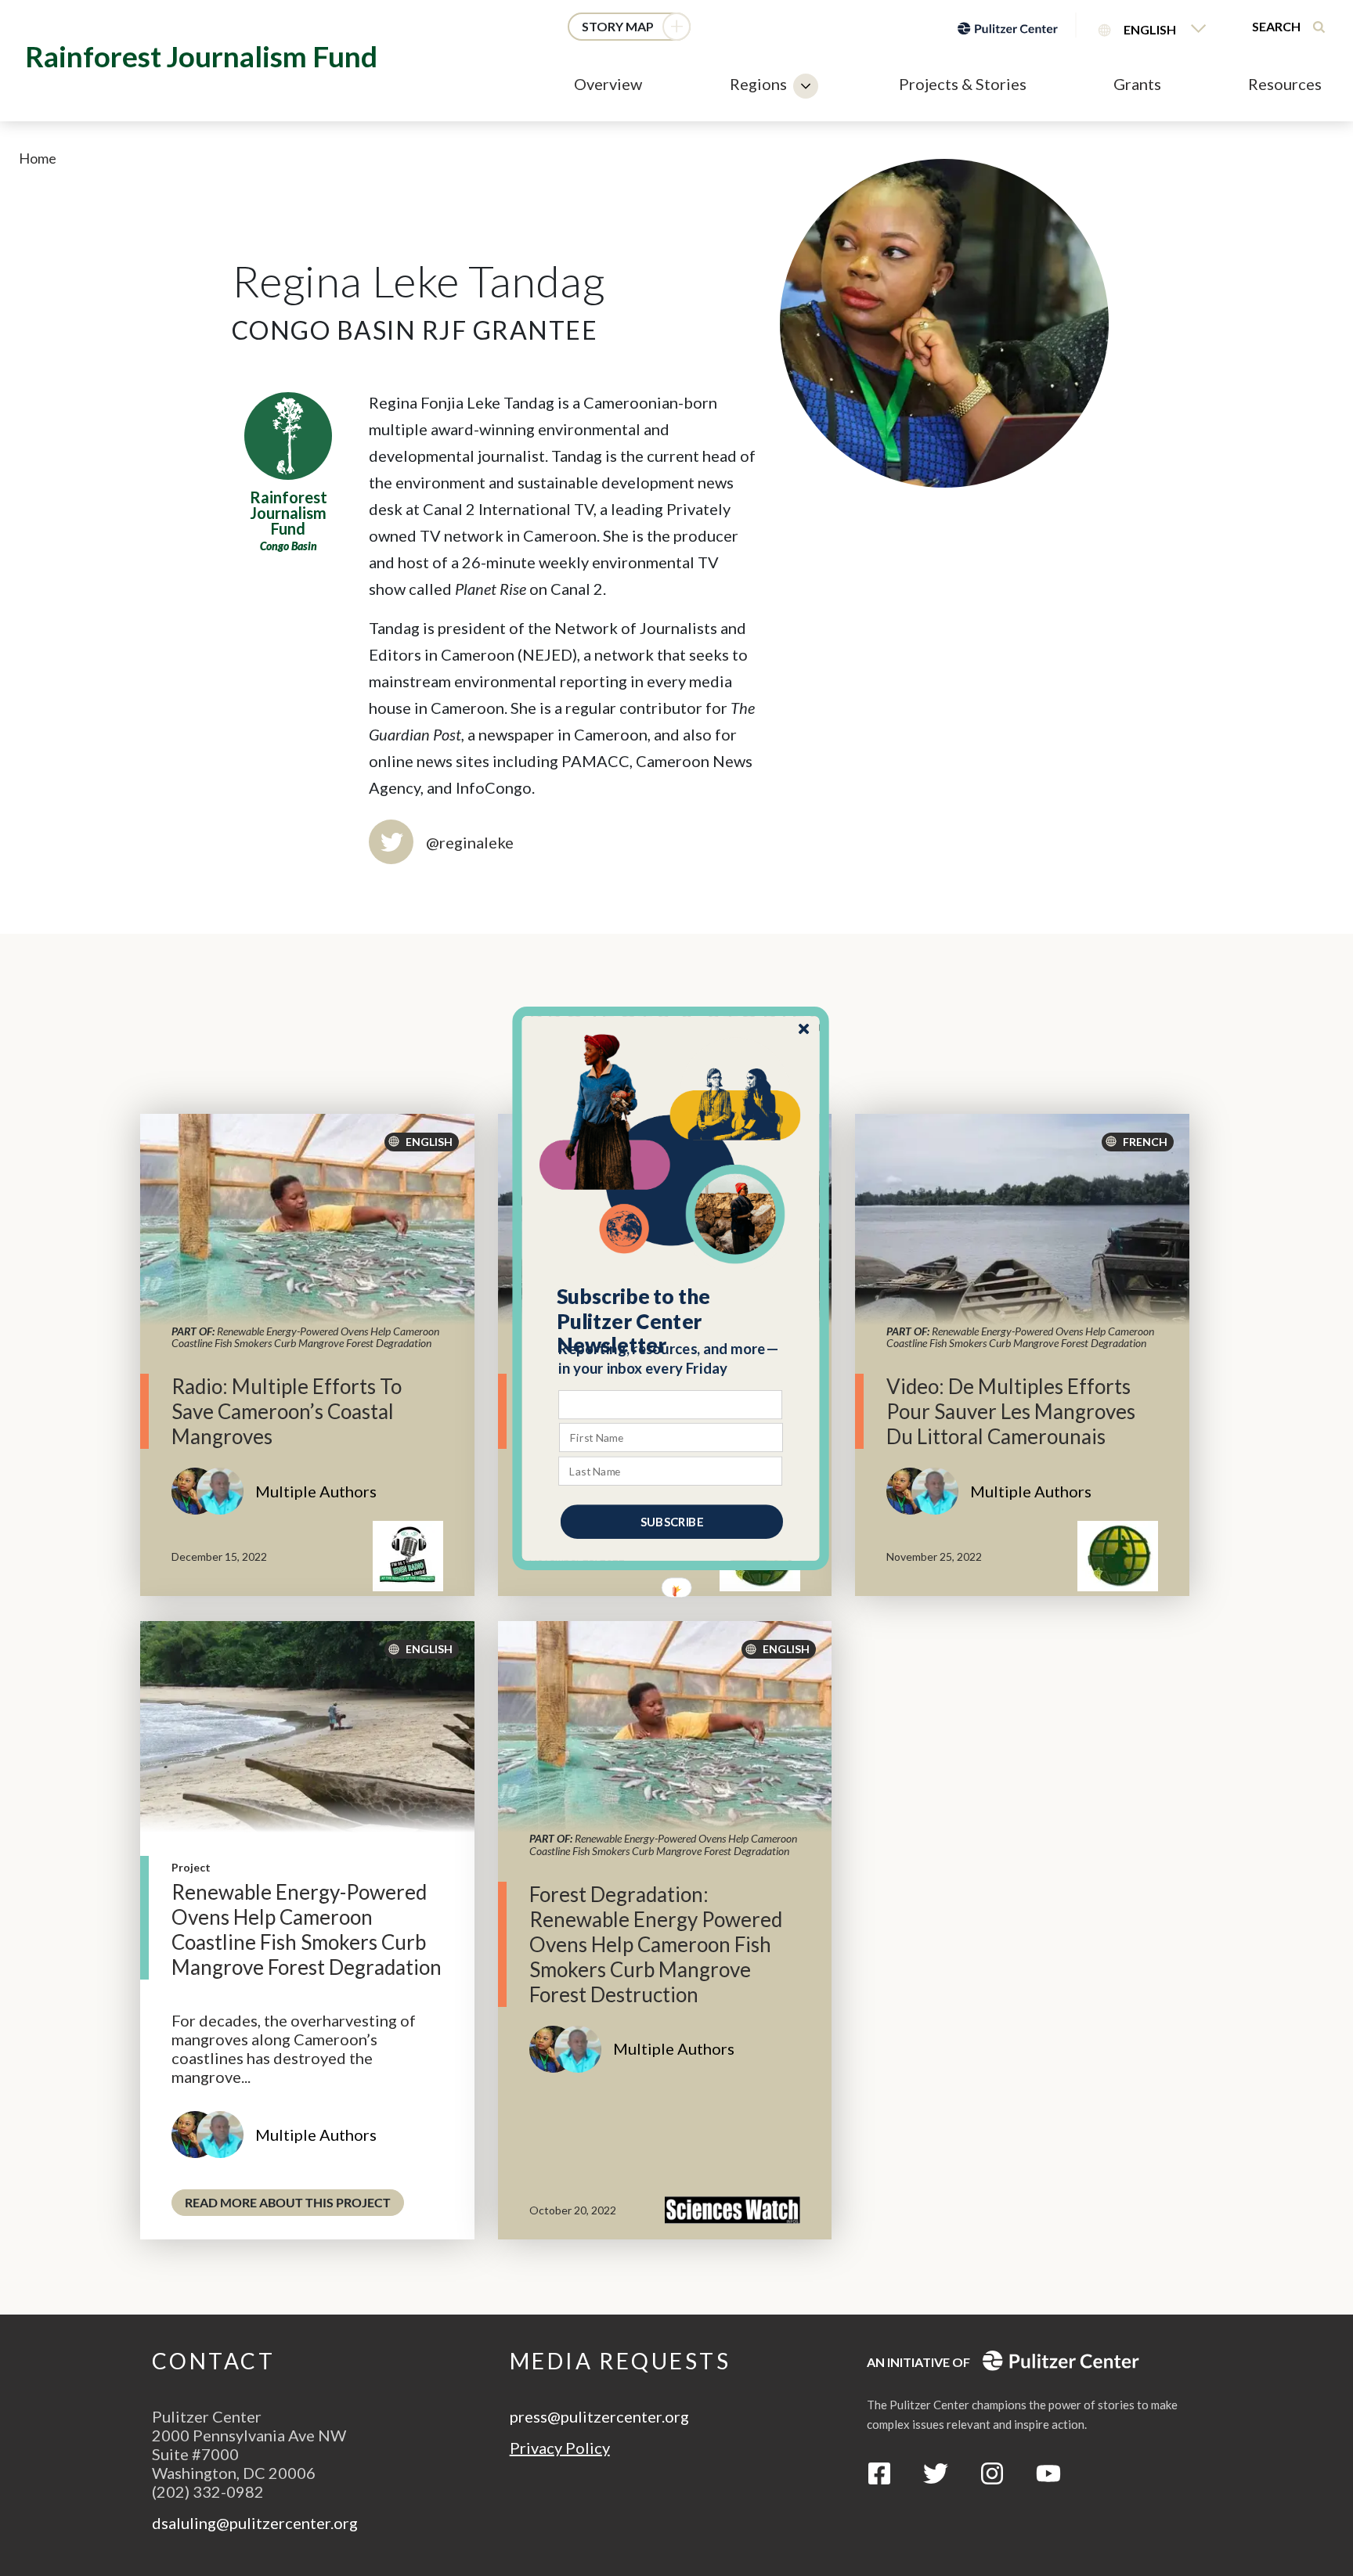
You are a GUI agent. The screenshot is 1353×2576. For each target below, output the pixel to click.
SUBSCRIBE (672, 1521)
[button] (671, 1320)
